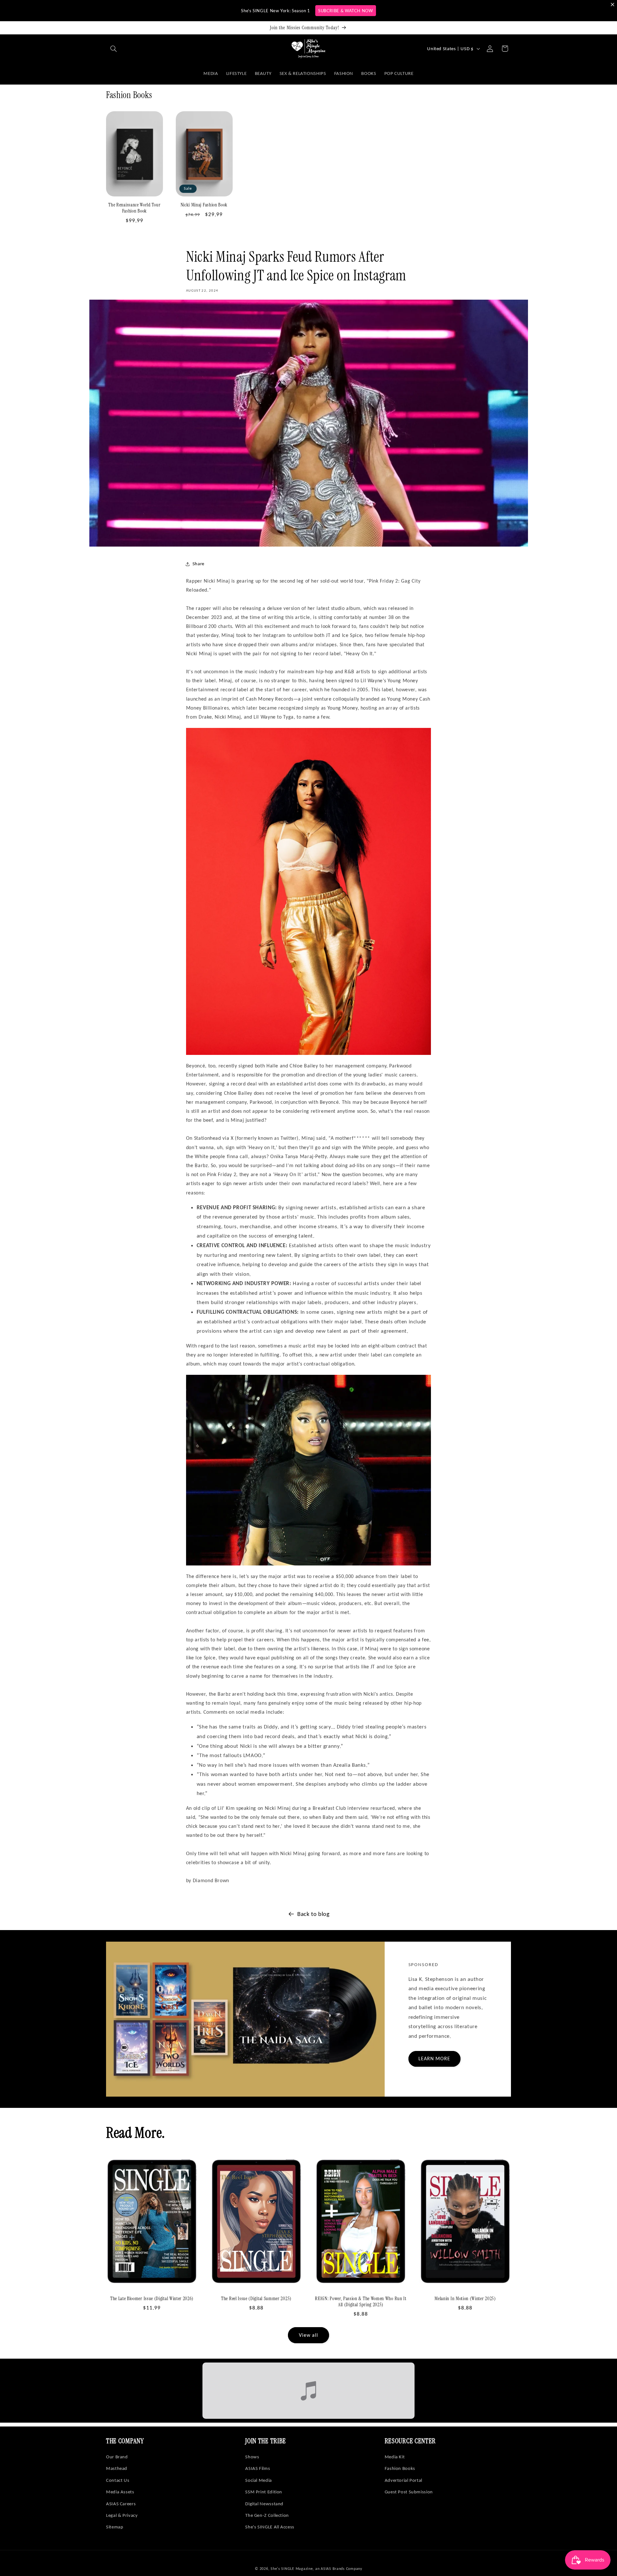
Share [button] (198, 564)
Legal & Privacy (122, 2515)
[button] (113, 49)
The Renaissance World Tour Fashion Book (134, 208)
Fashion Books (400, 2468)
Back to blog (313, 1914)
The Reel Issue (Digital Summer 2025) (256, 2299)
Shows (252, 2457)
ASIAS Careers (121, 2504)
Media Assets (120, 2492)
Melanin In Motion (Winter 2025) (465, 2299)
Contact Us (118, 2480)
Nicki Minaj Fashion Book (204, 205)
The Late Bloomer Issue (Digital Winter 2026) (152, 2299)
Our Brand (117, 2457)
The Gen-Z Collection (267, 2515)
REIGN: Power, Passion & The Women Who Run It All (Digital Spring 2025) (361, 2302)
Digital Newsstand (264, 2504)
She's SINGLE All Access (270, 2527)
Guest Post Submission (409, 2492)
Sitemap (115, 2527)
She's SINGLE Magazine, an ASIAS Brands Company (316, 2569)
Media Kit (395, 2457)
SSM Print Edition (264, 2492)
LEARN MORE (434, 2059)
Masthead (117, 2468)
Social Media (259, 2480)
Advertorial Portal (403, 2480)
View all (308, 2335)
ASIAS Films (258, 2468)
